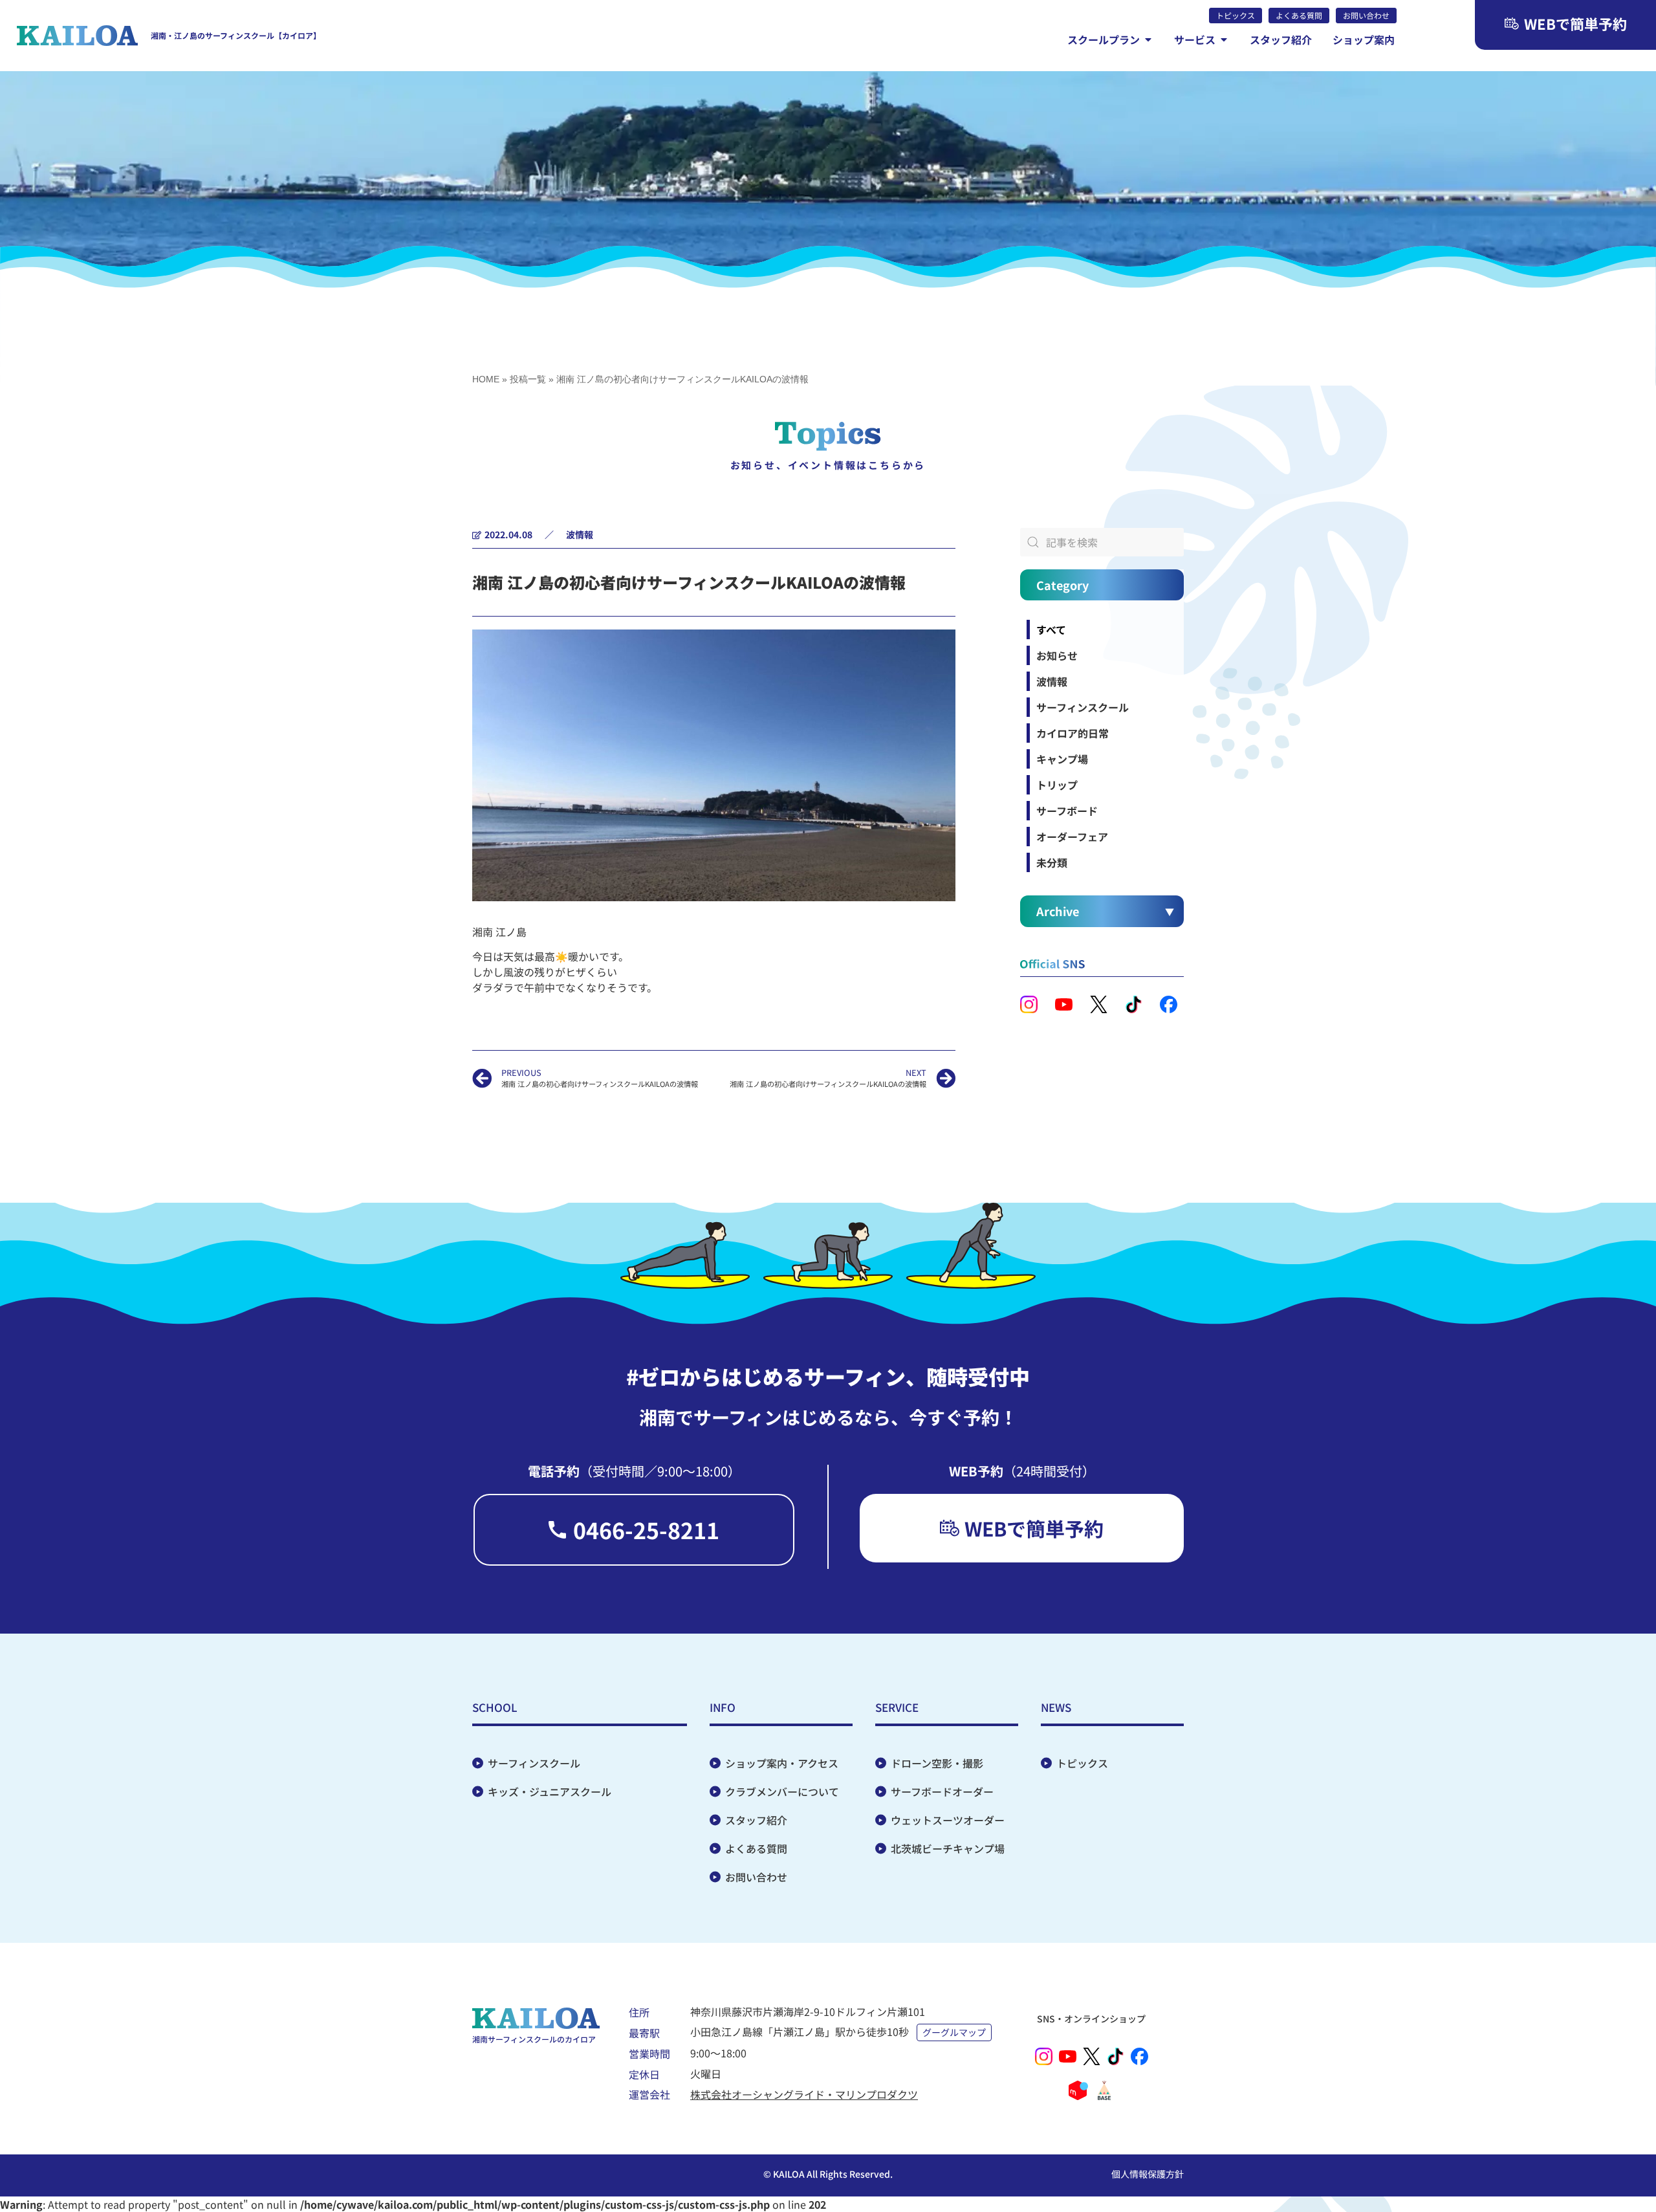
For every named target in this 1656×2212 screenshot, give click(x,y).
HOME (486, 379)
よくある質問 (756, 1848)
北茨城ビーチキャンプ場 (948, 1848)
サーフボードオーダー (942, 1791)
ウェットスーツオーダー (948, 1820)
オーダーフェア (1072, 837)
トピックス (1082, 1763)
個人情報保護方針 (1148, 2174)
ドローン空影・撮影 (937, 1763)
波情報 (580, 534)
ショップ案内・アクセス (782, 1763)
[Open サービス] (1224, 39)
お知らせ (1057, 655)
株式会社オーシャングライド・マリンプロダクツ (804, 2094)
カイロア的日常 (1073, 733)
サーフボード (1067, 811)
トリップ (1057, 785)
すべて (1051, 630)
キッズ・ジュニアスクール (550, 1791)
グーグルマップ (954, 2032)
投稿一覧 (528, 379)
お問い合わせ (756, 1877)
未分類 (1052, 862)
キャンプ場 (1062, 759)
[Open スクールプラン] (1148, 39)
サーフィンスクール (1083, 707)
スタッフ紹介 (756, 1820)
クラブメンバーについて (782, 1791)
